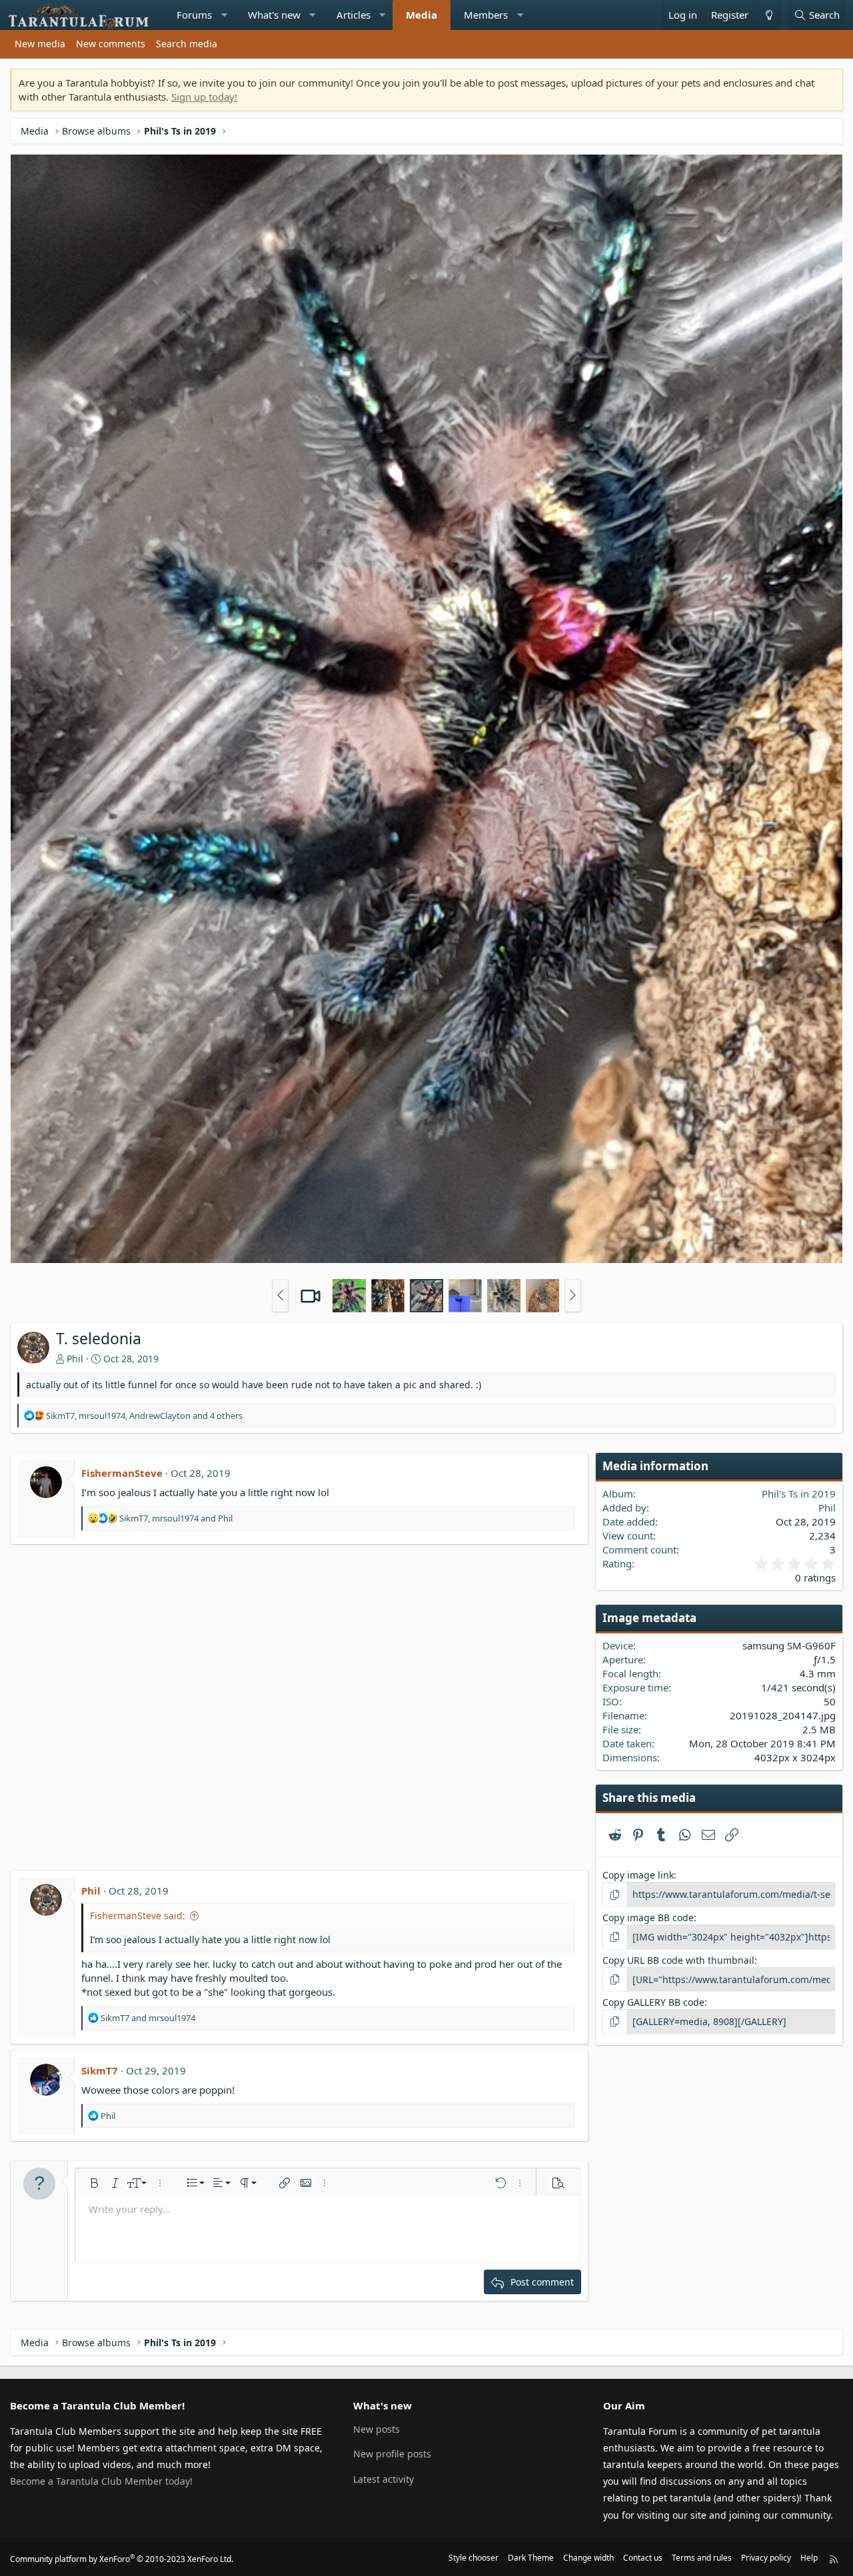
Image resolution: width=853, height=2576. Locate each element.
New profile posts (392, 2454)
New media (40, 44)
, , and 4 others (144, 1416)
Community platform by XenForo (122, 2559)
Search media (187, 44)
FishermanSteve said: (138, 1916)
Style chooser (473, 2558)
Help (809, 2558)
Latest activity (384, 2479)
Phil (75, 1359)
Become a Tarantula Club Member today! (101, 2481)
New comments (111, 44)
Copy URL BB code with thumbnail (678, 1960)
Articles (354, 15)
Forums (194, 15)
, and (176, 1518)
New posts (377, 2429)
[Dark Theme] (768, 15)
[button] (224, 15)
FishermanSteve (122, 1473)
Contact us (643, 2558)
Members (486, 15)
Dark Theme (531, 2558)
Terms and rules (702, 2558)
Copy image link (638, 1875)
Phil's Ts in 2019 (799, 1494)
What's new (274, 15)
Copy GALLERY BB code (653, 2002)
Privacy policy (766, 2558)
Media (422, 15)
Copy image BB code (648, 1918)
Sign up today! (204, 97)
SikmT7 (100, 2070)
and (148, 2018)
